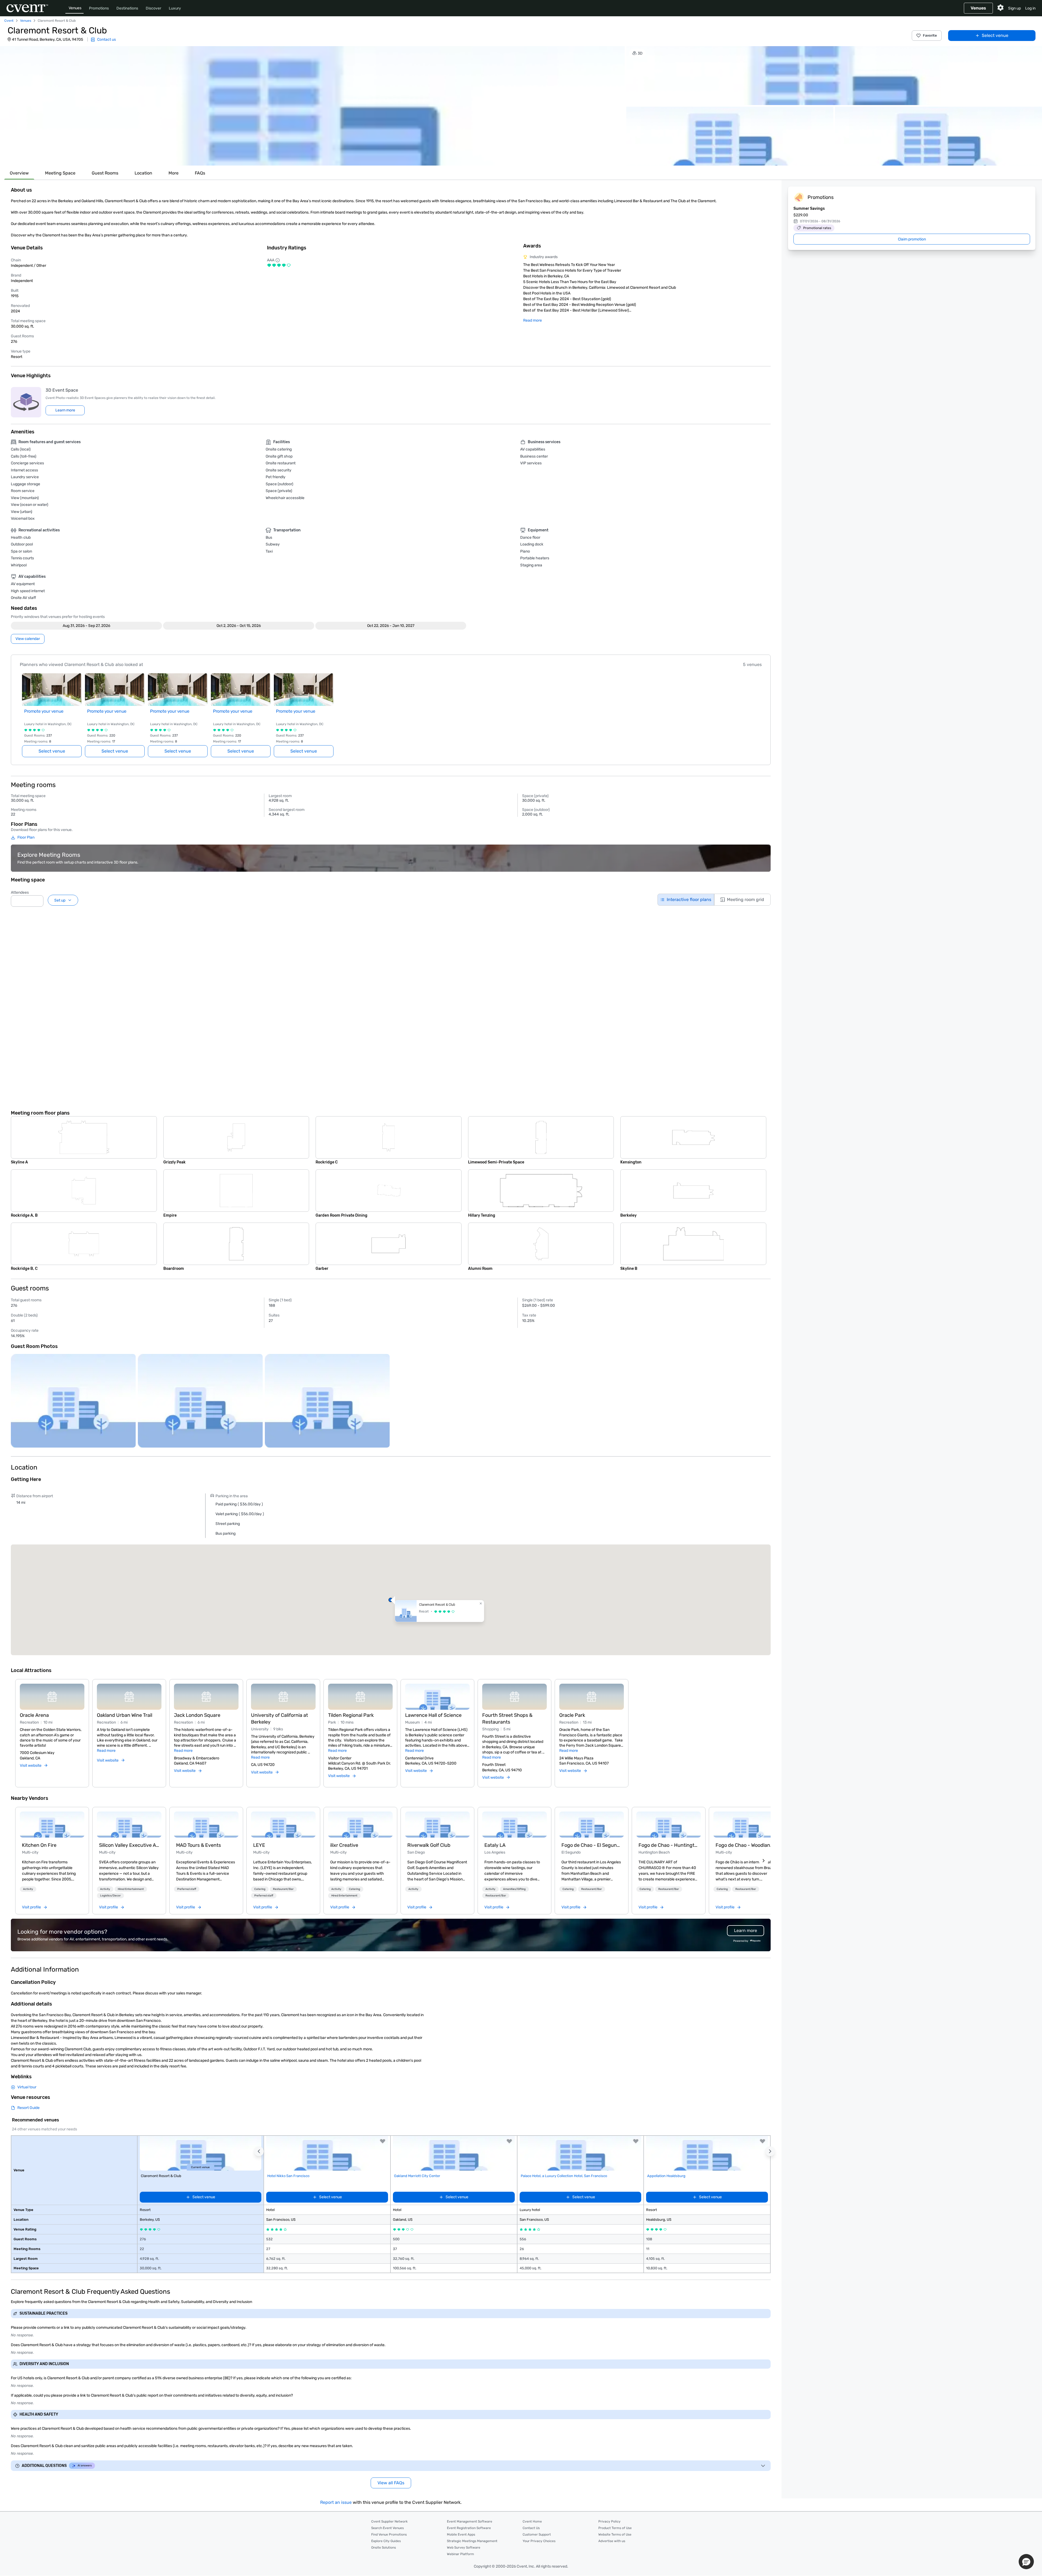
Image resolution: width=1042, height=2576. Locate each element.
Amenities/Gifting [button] (514, 1889)
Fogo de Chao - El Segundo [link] (592, 1845)
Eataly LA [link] (495, 1845)
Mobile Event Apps (461, 2534)
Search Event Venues (387, 2528)
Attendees (20, 892)
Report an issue (336, 2502)
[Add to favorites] (383, 2141)
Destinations (127, 8)
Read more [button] (106, 1751)
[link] (52, 1825)
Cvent (9, 21)
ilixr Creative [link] (344, 1845)
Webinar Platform (460, 2554)
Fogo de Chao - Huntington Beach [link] (669, 1845)
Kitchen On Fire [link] (39, 1845)
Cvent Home (532, 2521)
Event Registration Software (469, 2528)
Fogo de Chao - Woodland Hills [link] (746, 1845)
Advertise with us (612, 2541)
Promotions (99, 8)
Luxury (175, 8)
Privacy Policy (609, 2521)
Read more (533, 320)
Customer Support (537, 2534)
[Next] (764, 1861)
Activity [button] (28, 1889)
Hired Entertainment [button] (131, 1889)
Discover (153, 8)
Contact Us (531, 2528)
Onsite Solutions (384, 2548)
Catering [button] (260, 1889)
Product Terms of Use (615, 2528)
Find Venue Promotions (389, 2534)
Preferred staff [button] (187, 1889)
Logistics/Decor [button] (110, 1896)
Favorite (930, 35)
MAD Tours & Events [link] (198, 1845)
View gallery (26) (1021, 156)
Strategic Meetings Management (472, 2541)
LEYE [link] (259, 1845)
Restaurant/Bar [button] (283, 1889)
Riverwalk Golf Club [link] (429, 1845)
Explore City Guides (386, 2541)
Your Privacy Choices (539, 2541)
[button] (312, 106)
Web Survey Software (464, 2548)
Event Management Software (470, 2521)
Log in (1030, 8)
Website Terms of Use (615, 2534)
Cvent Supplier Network (389, 2521)
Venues (75, 8)
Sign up (1014, 8)
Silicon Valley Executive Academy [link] (129, 1845)
